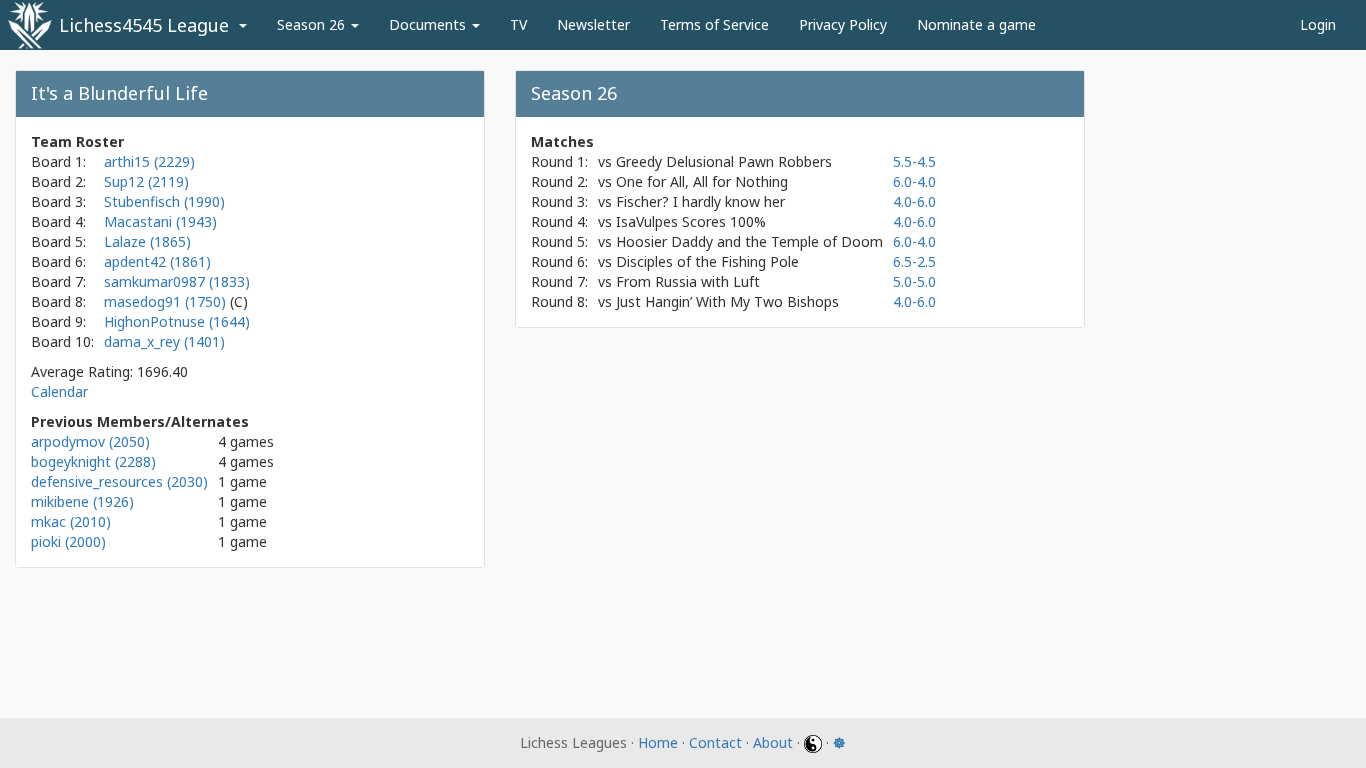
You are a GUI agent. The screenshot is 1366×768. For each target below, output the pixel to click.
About (773, 742)
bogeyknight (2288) (93, 461)
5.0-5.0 (914, 281)
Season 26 (313, 24)
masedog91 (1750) (167, 301)
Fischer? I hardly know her (700, 201)
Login (1318, 24)
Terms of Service (714, 24)
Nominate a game (976, 24)
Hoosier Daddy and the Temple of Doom (749, 241)
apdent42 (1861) (157, 261)
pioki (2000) (68, 541)
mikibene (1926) (82, 501)
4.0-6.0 (914, 201)
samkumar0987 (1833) (177, 281)
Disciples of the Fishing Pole (707, 261)
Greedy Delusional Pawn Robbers (724, 161)
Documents (429, 24)
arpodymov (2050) (90, 441)
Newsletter (593, 24)
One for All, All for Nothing (702, 181)
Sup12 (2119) (146, 181)
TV (518, 24)
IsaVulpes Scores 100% (691, 221)
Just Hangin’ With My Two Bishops (727, 301)
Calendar (59, 391)
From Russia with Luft (688, 281)
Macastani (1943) (160, 221)
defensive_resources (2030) (119, 481)
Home (658, 742)
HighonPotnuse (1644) (177, 321)
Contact (715, 742)
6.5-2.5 (914, 261)
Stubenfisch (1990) (164, 201)
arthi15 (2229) (149, 161)
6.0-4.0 (914, 181)
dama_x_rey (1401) (164, 341)
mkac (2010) (71, 521)
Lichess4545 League (144, 25)
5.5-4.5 (914, 161)
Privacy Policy (843, 24)
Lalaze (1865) (147, 241)
